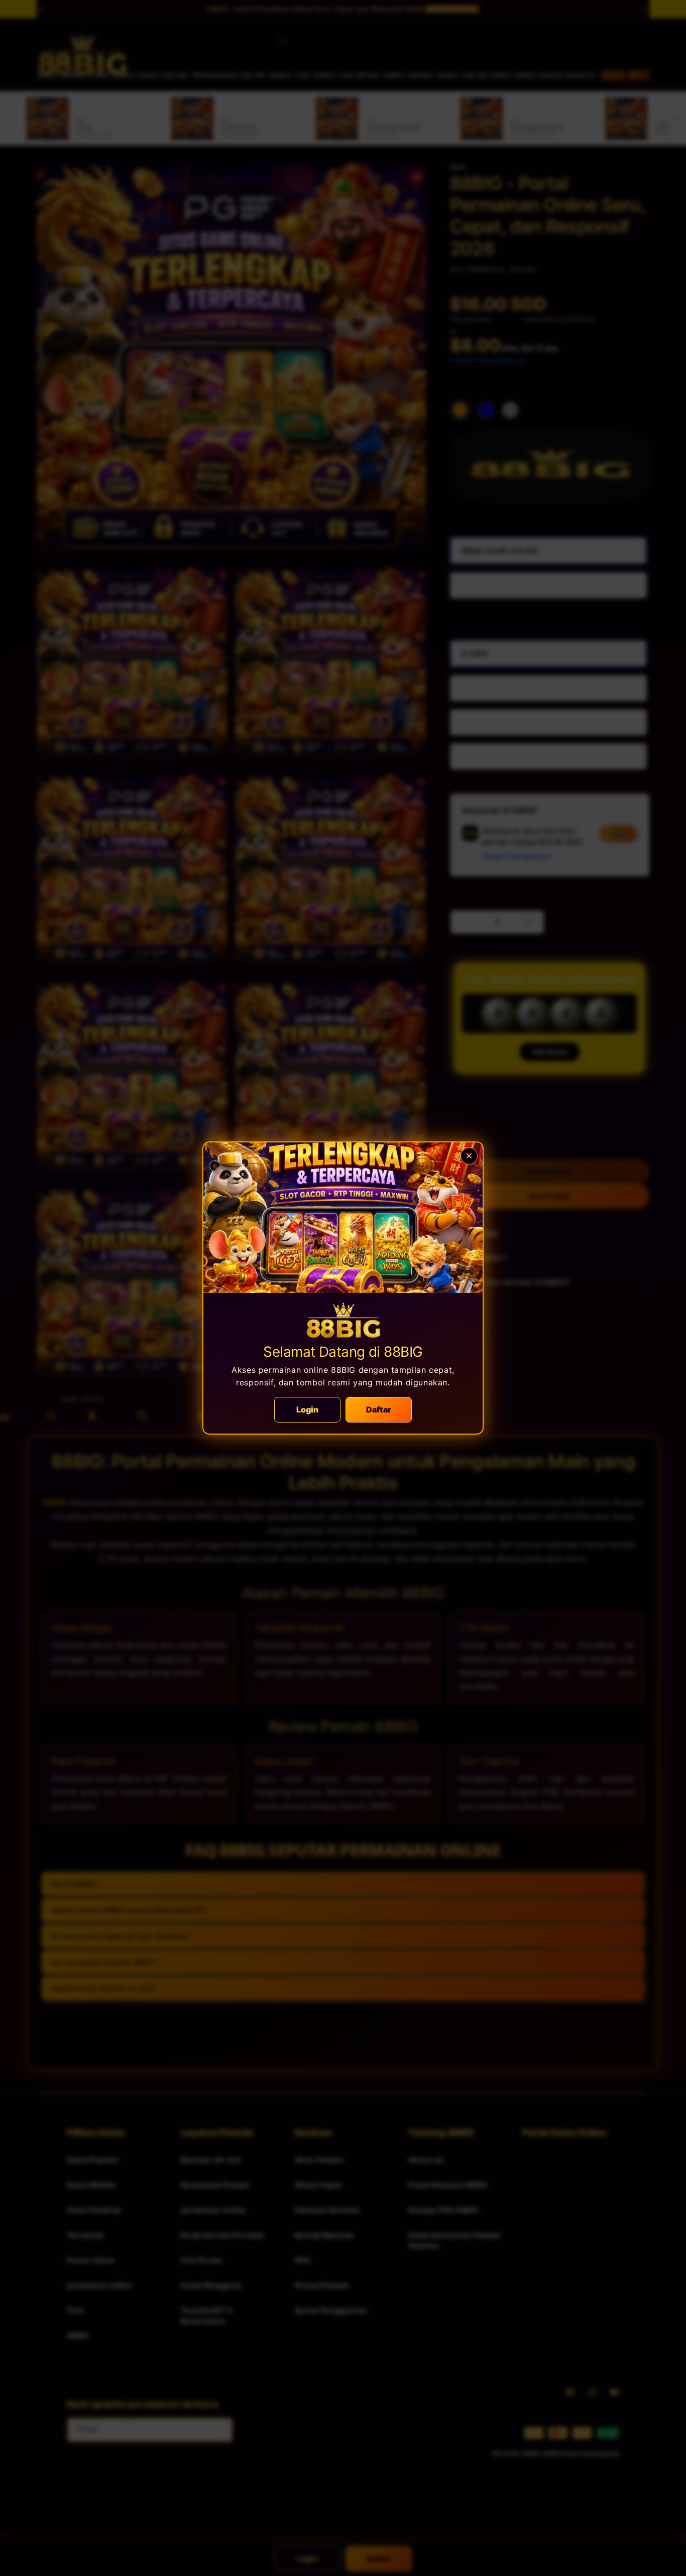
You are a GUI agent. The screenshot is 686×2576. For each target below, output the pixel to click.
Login (308, 1409)
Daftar (379, 1409)
